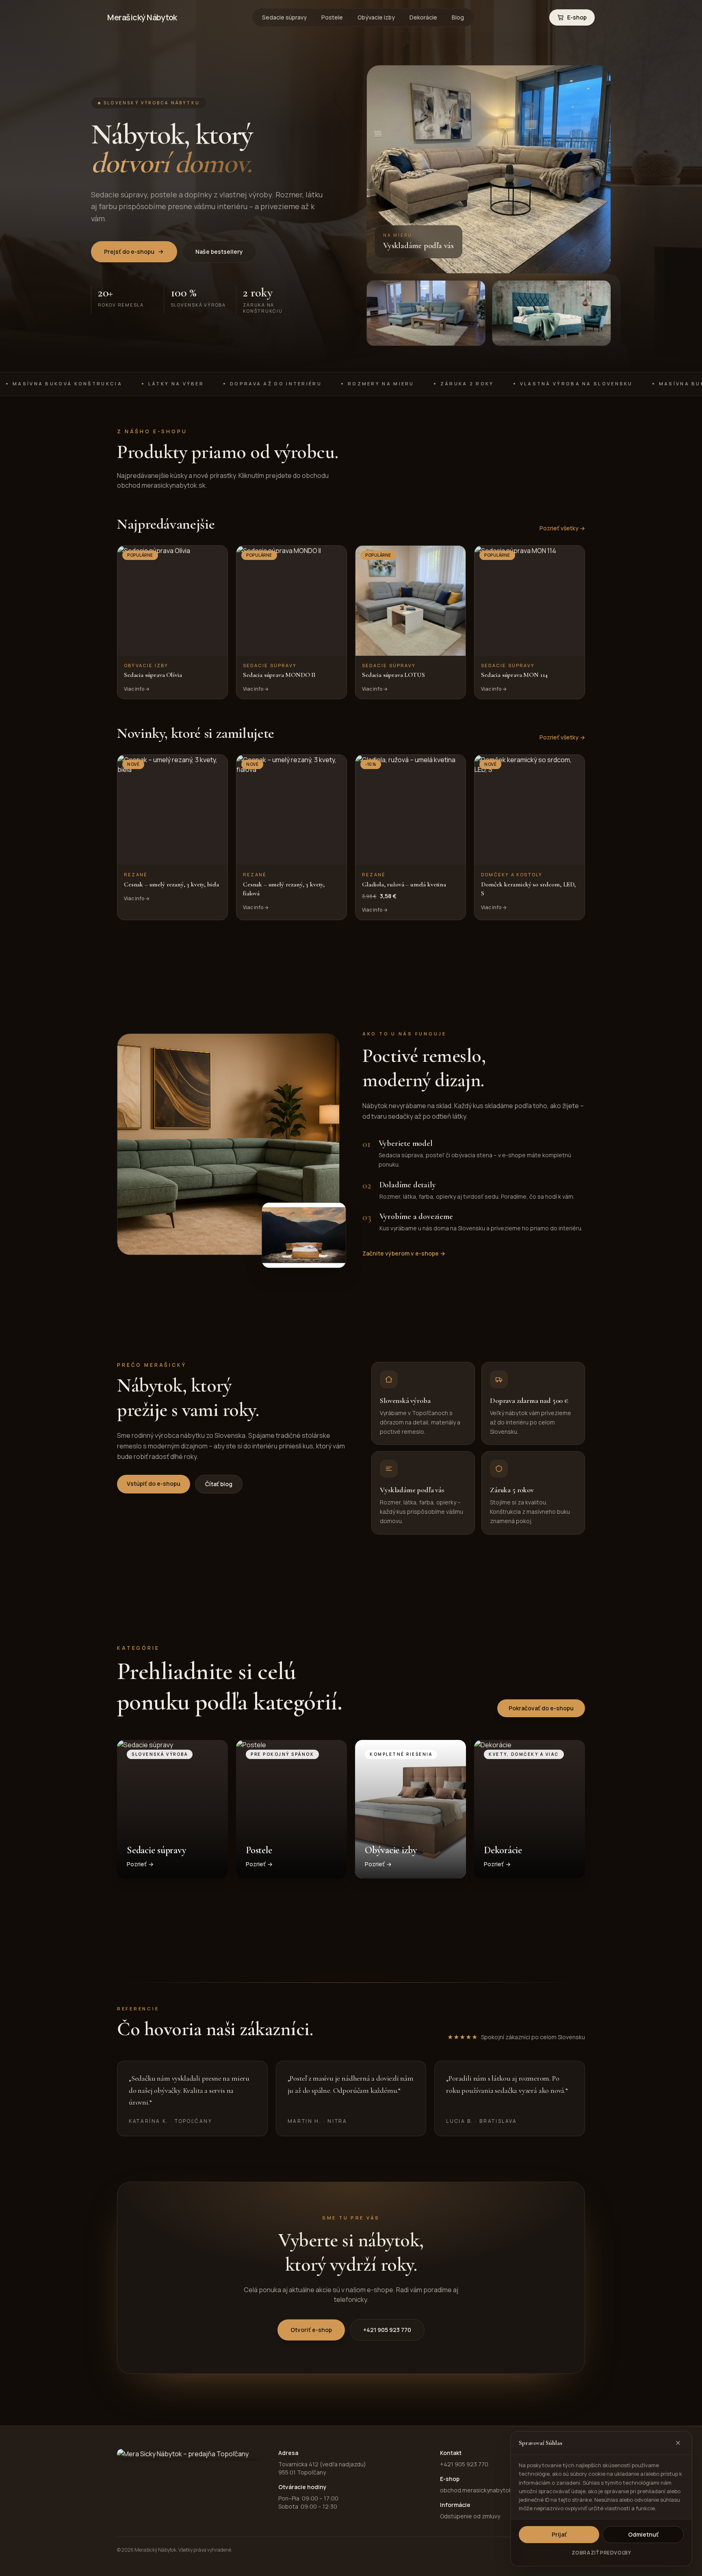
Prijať (559, 2534)
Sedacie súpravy (284, 17)
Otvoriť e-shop (311, 2330)
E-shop (577, 17)
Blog (458, 17)
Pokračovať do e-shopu (541, 1708)
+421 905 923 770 (387, 2330)
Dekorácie (423, 17)
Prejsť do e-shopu (129, 252)
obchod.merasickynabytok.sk (480, 2490)
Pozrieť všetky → (562, 528)
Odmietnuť (643, 2534)
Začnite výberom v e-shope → (404, 1253)
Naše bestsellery (219, 252)
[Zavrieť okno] (678, 2443)
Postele (332, 17)
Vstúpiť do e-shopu (154, 1484)
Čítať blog (219, 1484)
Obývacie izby (376, 17)
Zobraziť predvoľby (601, 2553)
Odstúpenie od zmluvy (470, 2516)
